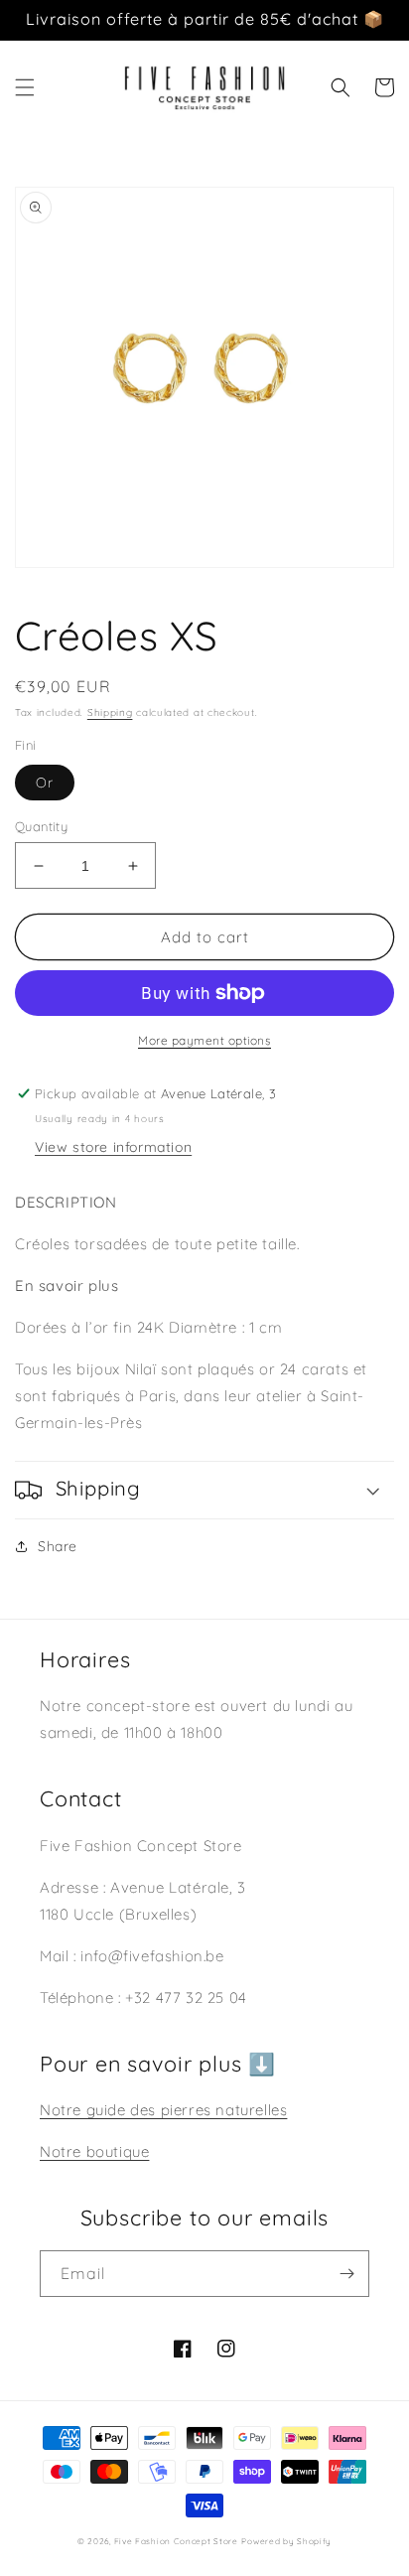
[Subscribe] (346, 2274)
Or (45, 783)
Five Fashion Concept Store (176, 2541)
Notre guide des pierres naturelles (163, 2110)
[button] (25, 87)
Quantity (41, 826)
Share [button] (58, 1546)
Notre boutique (94, 2151)
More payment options (204, 1040)
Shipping (110, 713)
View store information (113, 1147)
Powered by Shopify (286, 2541)
